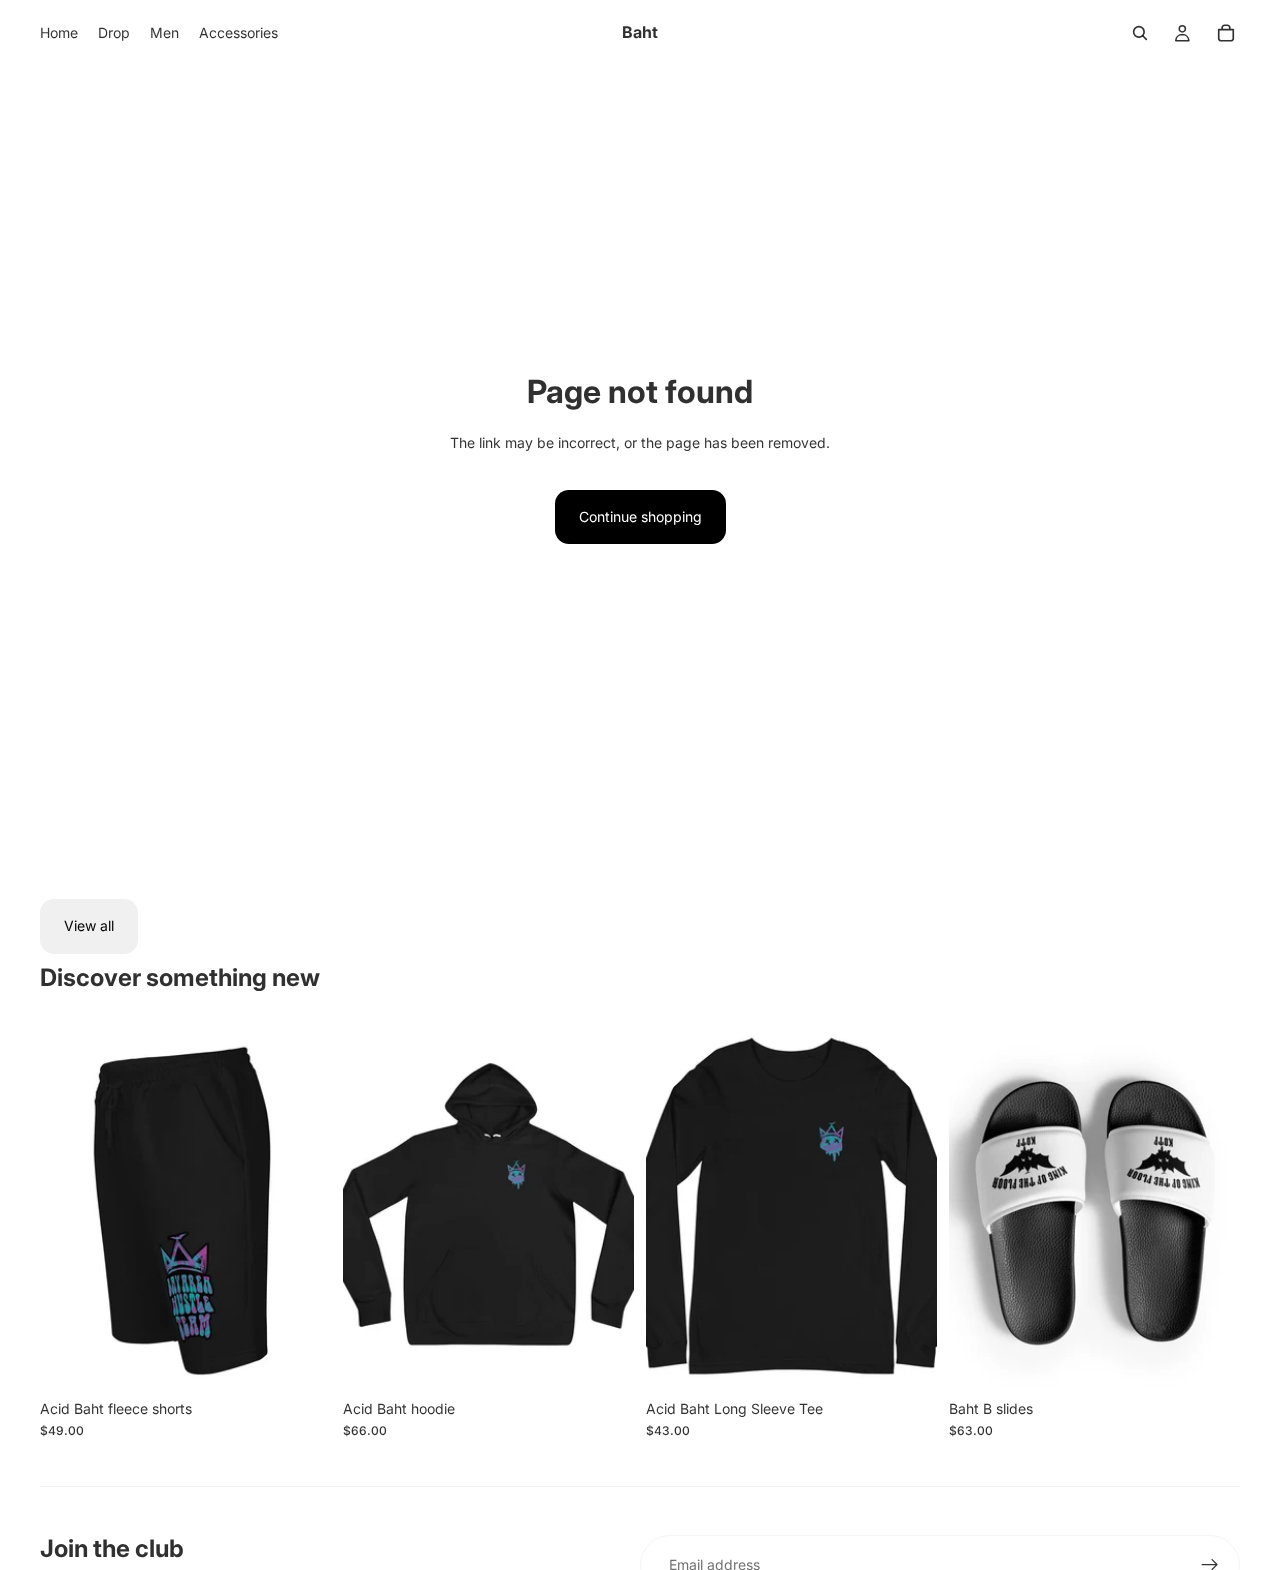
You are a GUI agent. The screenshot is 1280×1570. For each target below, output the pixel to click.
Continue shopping (640, 516)
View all (89, 925)
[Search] (1140, 33)
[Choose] (300, 1359)
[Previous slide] (70, 1208)
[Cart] (1226, 33)
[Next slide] (301, 1208)
